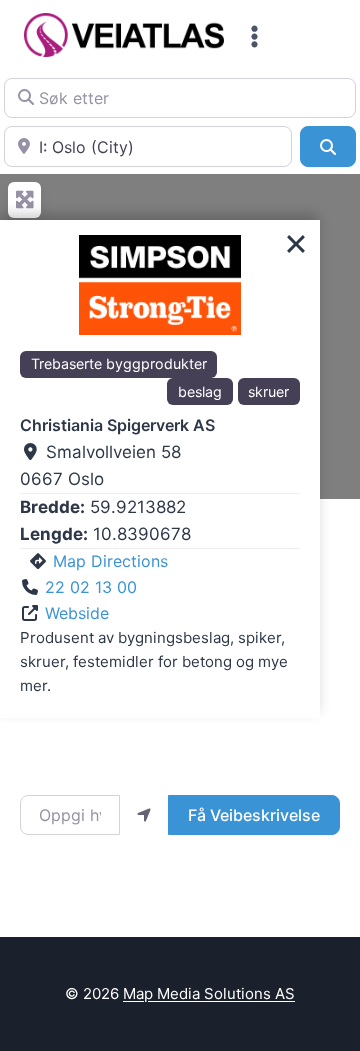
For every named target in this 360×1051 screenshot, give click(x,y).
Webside (77, 613)
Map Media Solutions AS (209, 993)
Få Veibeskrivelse (254, 815)
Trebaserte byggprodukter (119, 363)
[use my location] (144, 815)
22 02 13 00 (91, 587)
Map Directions (110, 561)
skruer (268, 391)
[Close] (296, 244)
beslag (200, 391)
